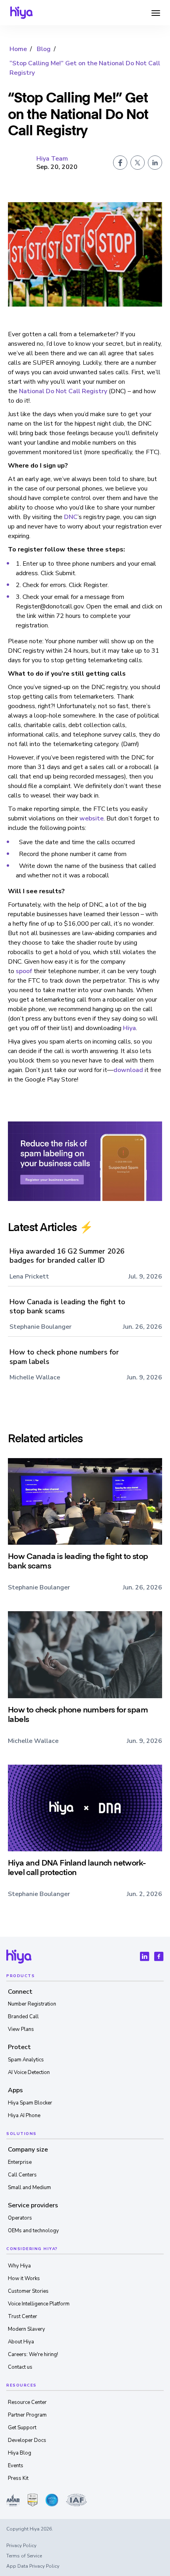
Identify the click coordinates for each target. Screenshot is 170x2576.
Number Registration (32, 2004)
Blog (44, 49)
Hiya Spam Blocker (30, 2103)
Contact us (20, 2367)
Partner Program (27, 2415)
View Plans (21, 2029)
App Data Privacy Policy (33, 2566)
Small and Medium (29, 2188)
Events (16, 2466)
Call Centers (22, 2175)
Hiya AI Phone (24, 2116)
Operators (20, 2218)
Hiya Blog (20, 2453)
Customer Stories (28, 2291)
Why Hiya (19, 2266)
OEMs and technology (33, 2231)
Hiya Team (52, 159)
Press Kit (18, 2478)
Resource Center (27, 2402)
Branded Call (23, 2017)
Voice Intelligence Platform (39, 2304)
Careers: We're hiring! (33, 2354)
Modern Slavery (26, 2329)
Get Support (22, 2428)
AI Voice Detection (29, 2072)
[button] (156, 13)
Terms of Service (24, 2556)
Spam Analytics (26, 2060)
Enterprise (20, 2162)
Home (18, 49)
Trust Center (23, 2317)
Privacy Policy (21, 2546)
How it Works (24, 2279)
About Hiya (21, 2342)
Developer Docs (27, 2440)
